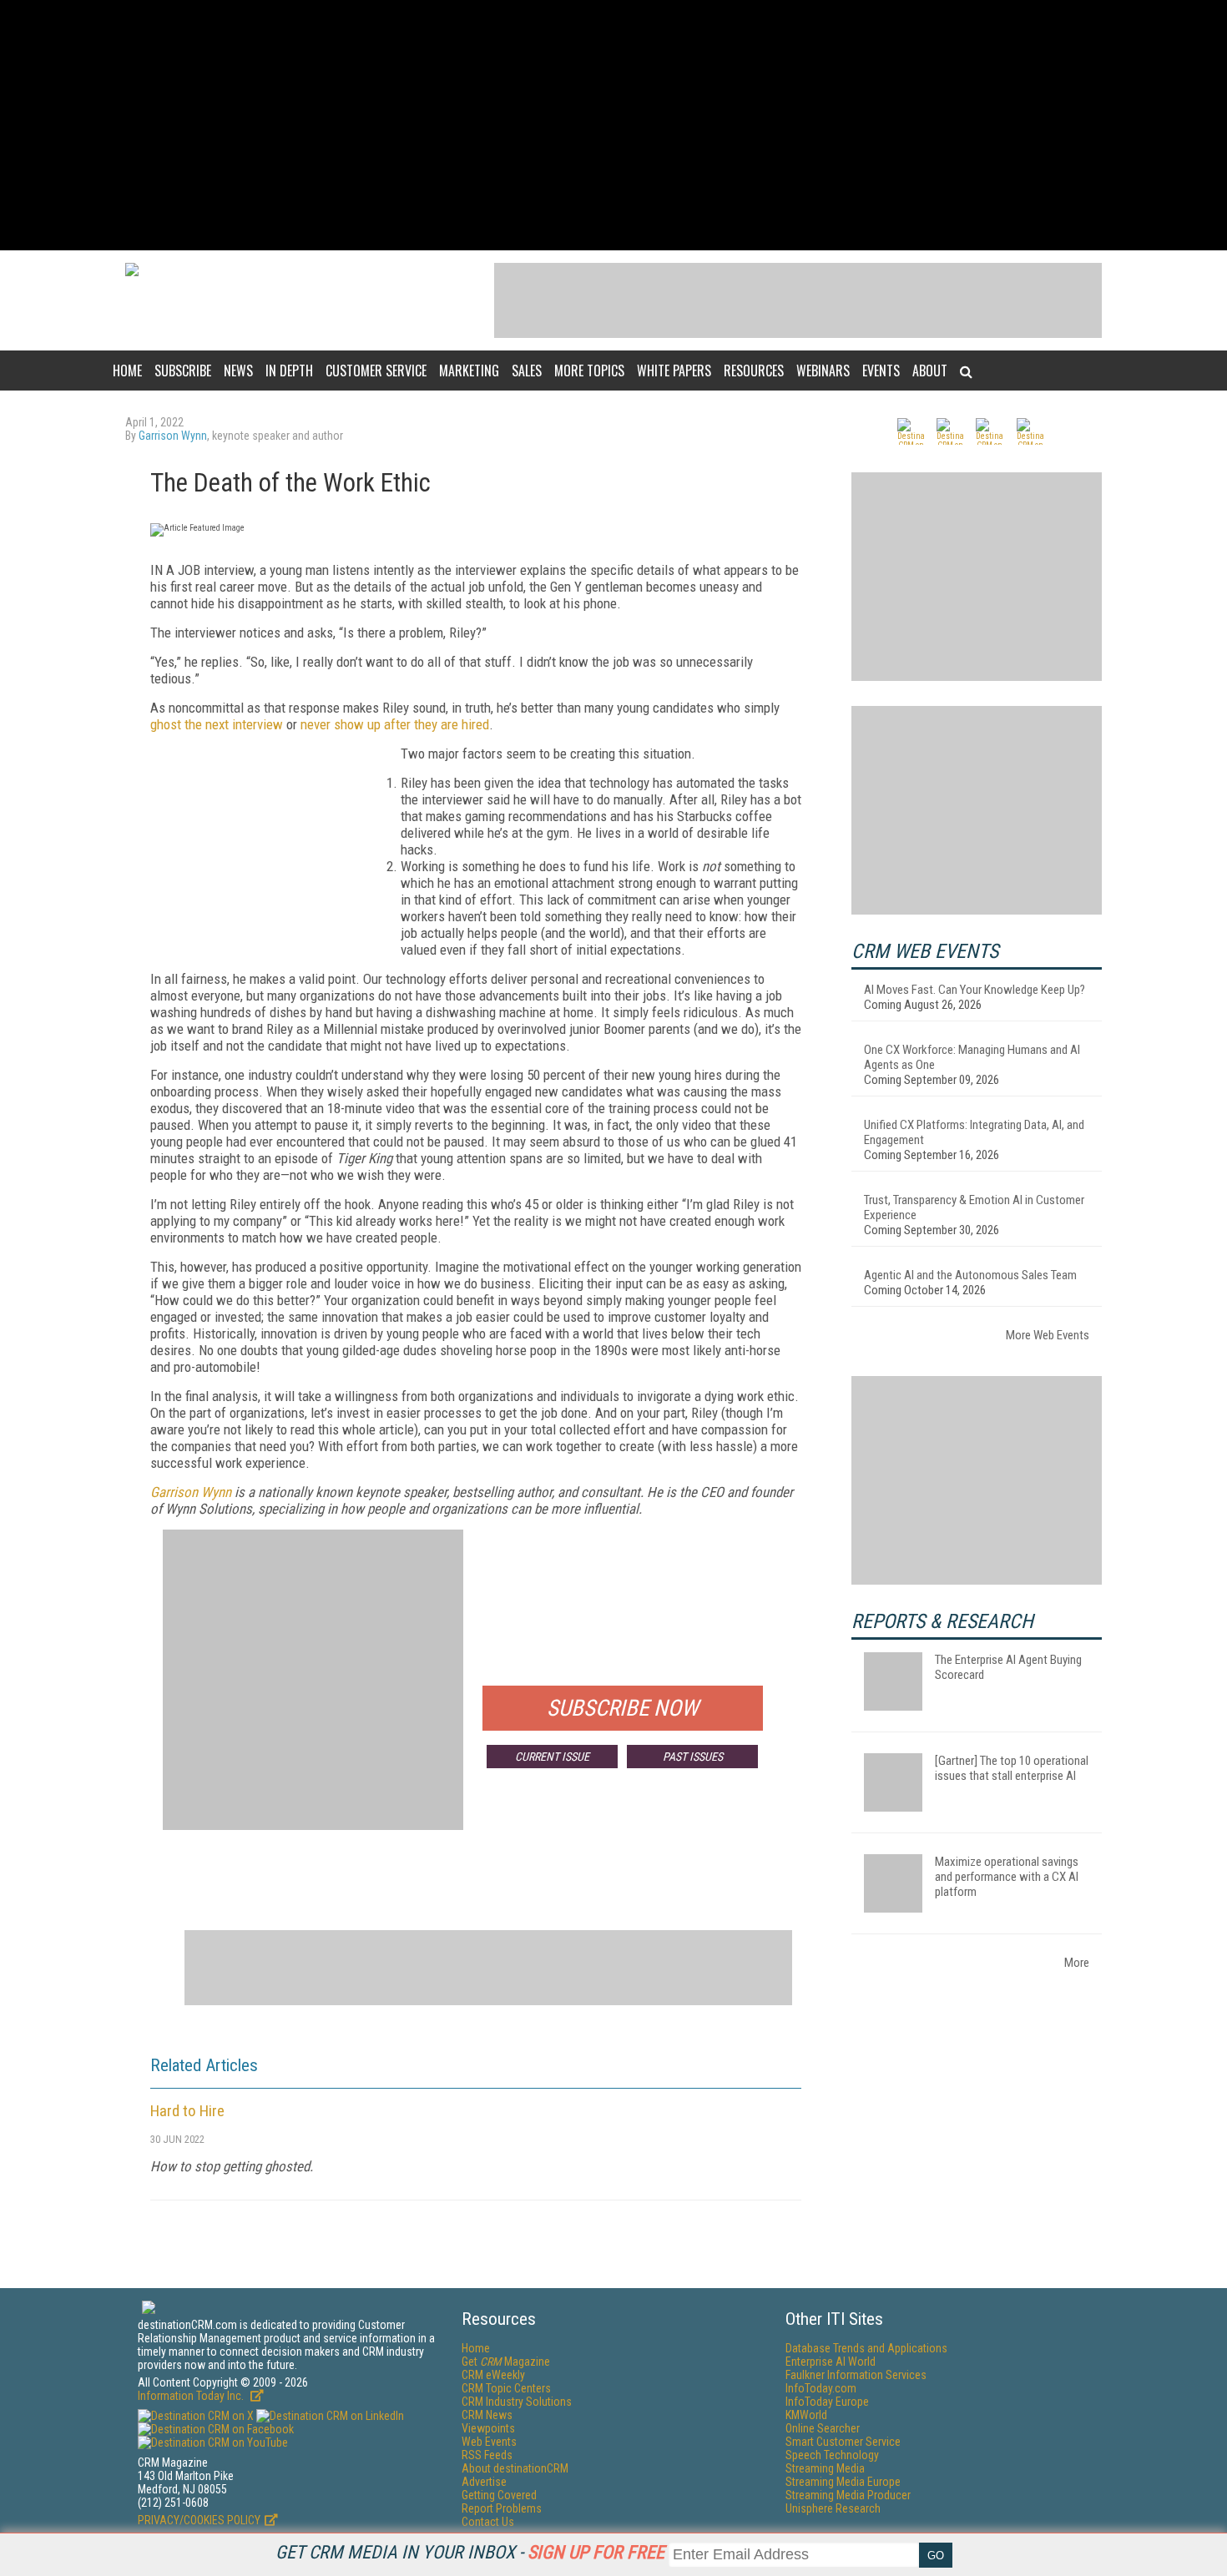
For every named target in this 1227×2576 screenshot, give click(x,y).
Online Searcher (823, 2428)
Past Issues (693, 1757)
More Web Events (1048, 1335)
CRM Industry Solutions (517, 2402)
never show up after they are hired (395, 724)
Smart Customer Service (843, 2442)
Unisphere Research (833, 2508)
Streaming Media (825, 2468)
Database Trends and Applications (866, 2348)
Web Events (489, 2442)
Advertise (484, 2482)
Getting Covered (499, 2495)
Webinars (823, 371)
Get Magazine (506, 2362)
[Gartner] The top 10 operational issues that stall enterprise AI (1012, 1768)
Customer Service (376, 371)
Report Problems (502, 2508)
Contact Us (488, 2522)
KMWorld (806, 2415)
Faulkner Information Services (856, 2375)
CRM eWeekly (493, 2375)
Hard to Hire (187, 2111)
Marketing (469, 371)
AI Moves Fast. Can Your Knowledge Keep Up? (975, 990)
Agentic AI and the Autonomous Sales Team (970, 1275)
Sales (527, 371)
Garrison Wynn (173, 436)
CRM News (487, 2415)
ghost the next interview (217, 724)
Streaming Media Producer (848, 2495)
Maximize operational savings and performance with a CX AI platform (1007, 1877)
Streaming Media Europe (843, 2482)
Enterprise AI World (831, 2362)
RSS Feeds (487, 2455)
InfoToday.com (821, 2388)
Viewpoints (488, 2428)
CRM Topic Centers (506, 2388)
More (1077, 1963)
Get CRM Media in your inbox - (470, 2552)
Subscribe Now (623, 1708)
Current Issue (552, 1757)
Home (127, 371)
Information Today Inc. (192, 2396)
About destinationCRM (515, 2468)
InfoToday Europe (827, 2402)
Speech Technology (832, 2455)
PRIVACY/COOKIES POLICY (199, 2520)
